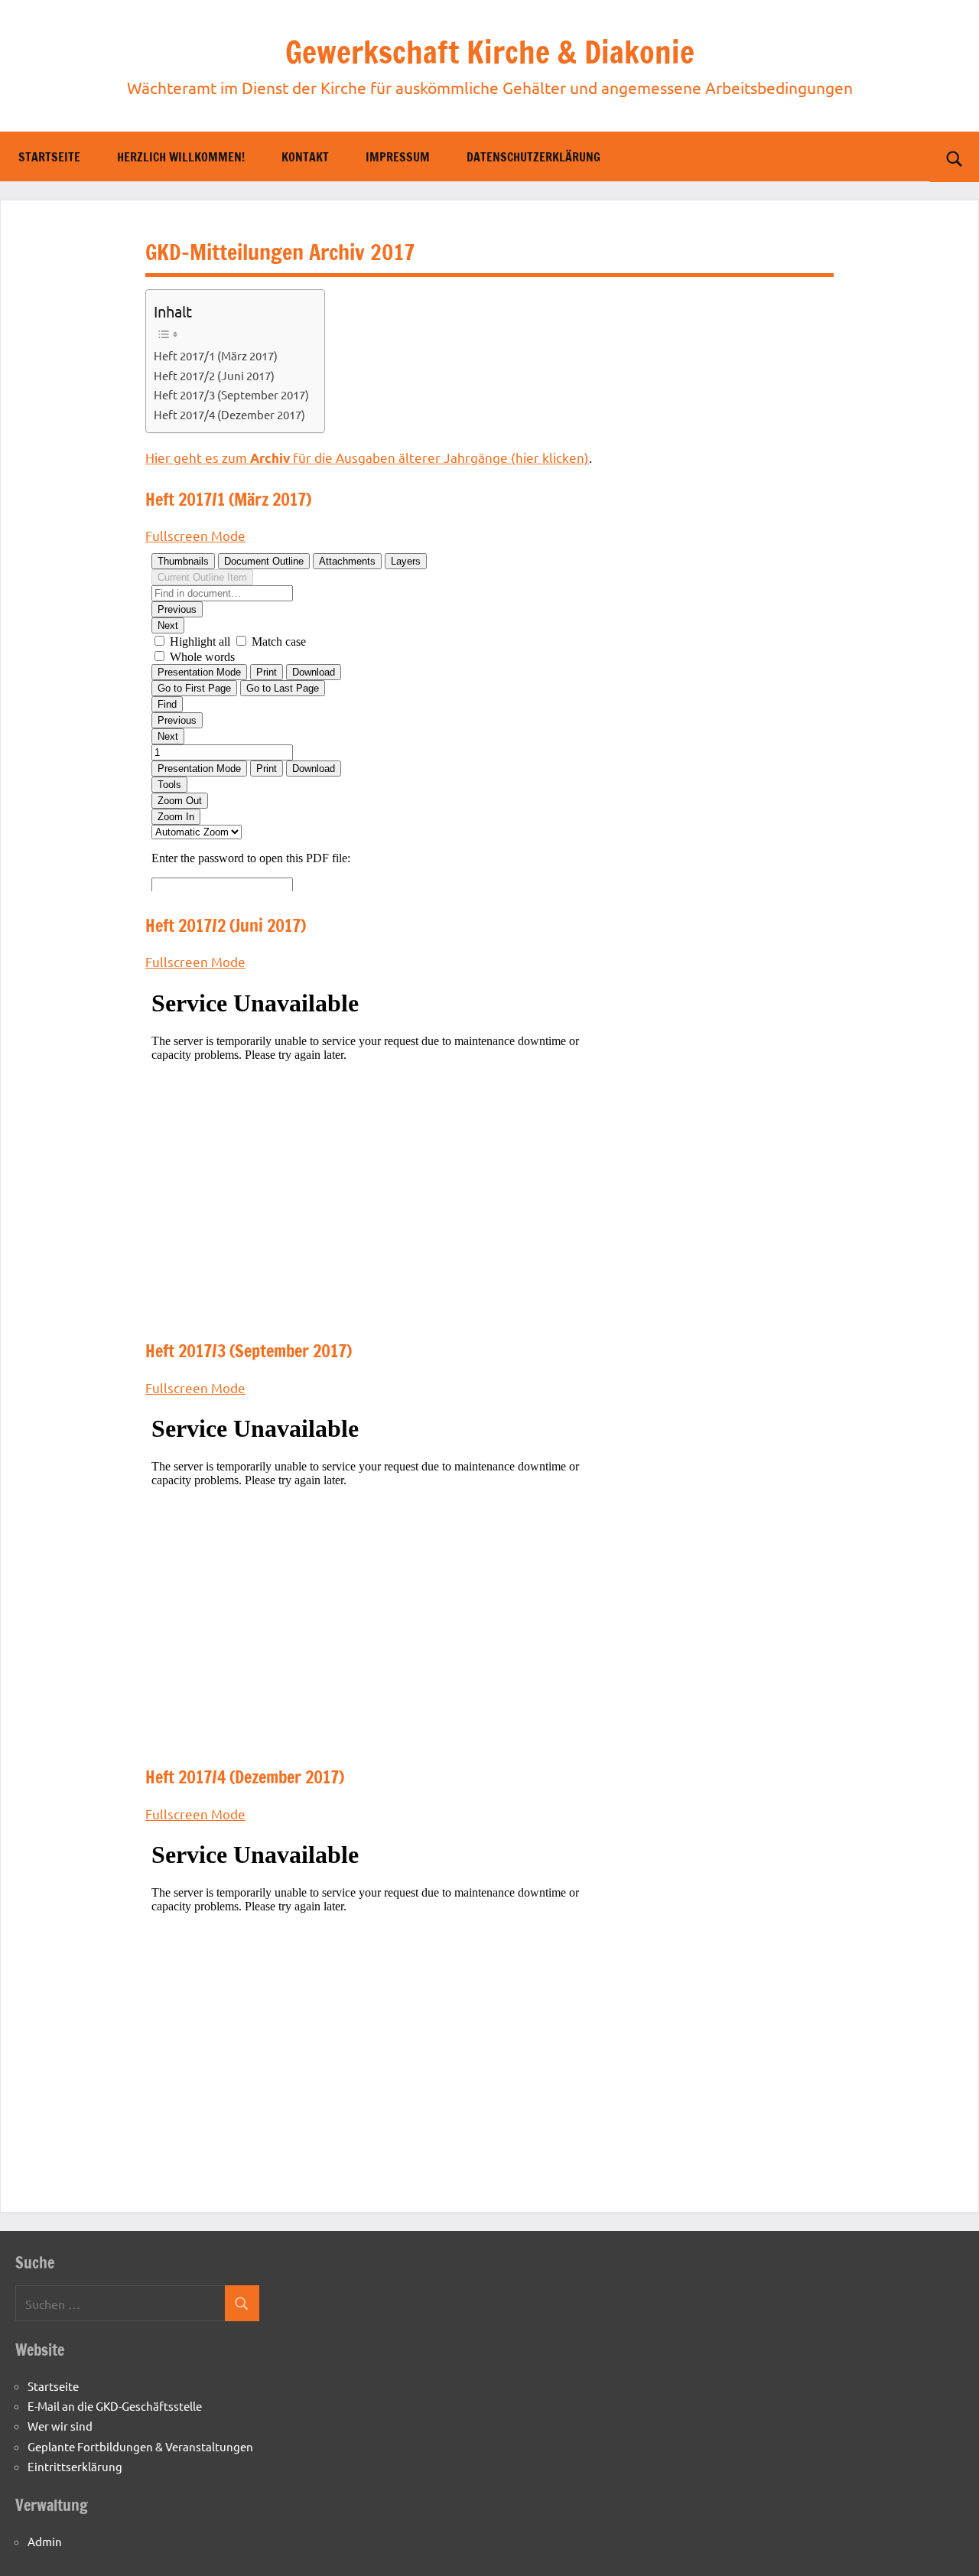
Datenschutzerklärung (533, 157)
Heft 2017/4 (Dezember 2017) (229, 414)
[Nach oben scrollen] (948, 2545)
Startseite (49, 157)
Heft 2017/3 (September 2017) (231, 394)
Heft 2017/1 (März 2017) (216, 355)
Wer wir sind (60, 2426)
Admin (45, 2541)
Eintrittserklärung (75, 2466)
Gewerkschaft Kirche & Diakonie (490, 52)
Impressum (398, 157)
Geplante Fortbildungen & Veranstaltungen (140, 2446)
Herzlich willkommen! (181, 157)
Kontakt (305, 157)
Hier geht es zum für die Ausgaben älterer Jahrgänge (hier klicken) (367, 457)
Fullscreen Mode (195, 535)
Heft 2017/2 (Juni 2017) (214, 375)
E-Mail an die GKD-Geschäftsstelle (115, 2406)
